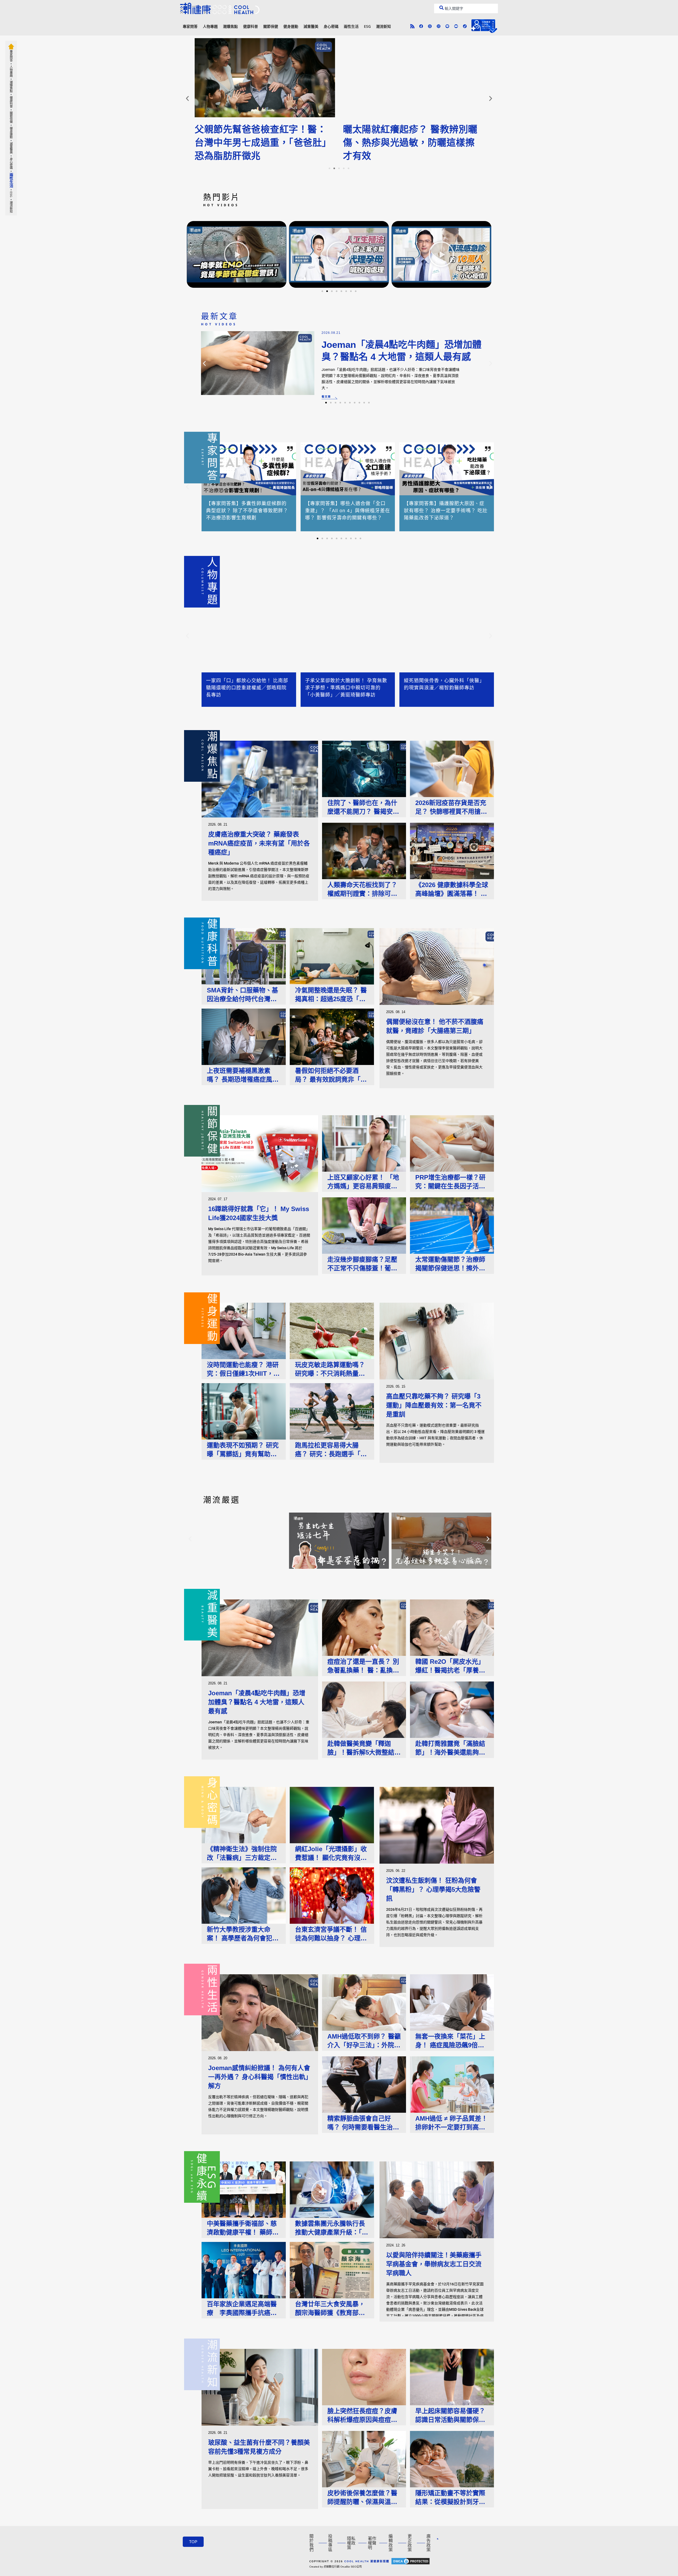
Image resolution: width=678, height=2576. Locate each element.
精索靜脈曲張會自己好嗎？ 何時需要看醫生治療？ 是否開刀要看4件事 (362, 2123)
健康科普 (251, 26)
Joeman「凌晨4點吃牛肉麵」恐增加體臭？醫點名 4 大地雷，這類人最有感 (257, 1702)
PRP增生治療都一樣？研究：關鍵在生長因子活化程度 (450, 1182)
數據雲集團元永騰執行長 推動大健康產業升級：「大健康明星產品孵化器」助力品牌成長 (332, 2228)
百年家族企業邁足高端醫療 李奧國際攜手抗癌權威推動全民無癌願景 (242, 2309)
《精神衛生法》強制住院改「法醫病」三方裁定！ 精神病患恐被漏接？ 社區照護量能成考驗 (243, 1854)
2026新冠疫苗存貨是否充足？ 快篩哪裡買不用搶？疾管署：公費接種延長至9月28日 (452, 808)
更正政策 (410, 2543)
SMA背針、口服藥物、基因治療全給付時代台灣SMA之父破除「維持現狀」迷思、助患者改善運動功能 (242, 995)
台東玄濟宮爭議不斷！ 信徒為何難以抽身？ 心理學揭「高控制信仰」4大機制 (332, 1934)
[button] (187, 98)
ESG (367, 26)
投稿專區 (330, 2543)
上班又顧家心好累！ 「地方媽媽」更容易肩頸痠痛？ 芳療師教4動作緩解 (363, 1182)
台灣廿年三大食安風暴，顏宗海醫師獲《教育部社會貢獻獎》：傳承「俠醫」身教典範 (332, 2309)
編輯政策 (391, 2543)
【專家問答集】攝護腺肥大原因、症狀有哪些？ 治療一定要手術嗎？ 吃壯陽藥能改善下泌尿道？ (446, 511)
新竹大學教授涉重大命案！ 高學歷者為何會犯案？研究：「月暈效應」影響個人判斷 (243, 1934)
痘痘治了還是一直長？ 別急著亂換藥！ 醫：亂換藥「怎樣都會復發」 (363, 1666)
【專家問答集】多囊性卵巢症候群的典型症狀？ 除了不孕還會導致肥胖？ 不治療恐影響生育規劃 (247, 511)
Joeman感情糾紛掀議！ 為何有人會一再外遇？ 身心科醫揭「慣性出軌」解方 (259, 2077)
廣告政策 (429, 2543)
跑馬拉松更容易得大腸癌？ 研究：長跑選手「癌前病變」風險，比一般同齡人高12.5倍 (331, 1450)
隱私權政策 (351, 2543)
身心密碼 (331, 26)
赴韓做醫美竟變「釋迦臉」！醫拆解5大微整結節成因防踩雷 (364, 1748)
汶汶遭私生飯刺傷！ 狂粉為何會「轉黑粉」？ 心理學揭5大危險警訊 (433, 1889)
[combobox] (466, 8)
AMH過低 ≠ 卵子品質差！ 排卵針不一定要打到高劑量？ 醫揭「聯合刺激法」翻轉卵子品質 (451, 2123)
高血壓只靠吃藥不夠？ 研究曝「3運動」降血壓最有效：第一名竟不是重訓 (434, 1405)
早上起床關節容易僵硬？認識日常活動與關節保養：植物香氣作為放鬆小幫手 (450, 2416)
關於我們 (311, 2543)
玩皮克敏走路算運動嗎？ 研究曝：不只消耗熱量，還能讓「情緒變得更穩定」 (332, 1370)
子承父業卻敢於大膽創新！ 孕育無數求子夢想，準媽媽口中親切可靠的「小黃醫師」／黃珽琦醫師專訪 (346, 688)
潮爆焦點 (230, 26)
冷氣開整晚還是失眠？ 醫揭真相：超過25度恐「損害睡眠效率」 (331, 995)
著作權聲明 (372, 2543)
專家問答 (190, 26)
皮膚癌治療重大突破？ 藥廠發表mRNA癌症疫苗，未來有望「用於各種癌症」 (259, 843)
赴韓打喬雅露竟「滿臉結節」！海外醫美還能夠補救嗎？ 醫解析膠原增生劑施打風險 (451, 1748)
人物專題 (210, 26)
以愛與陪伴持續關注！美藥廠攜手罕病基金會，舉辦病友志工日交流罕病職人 (434, 2264)
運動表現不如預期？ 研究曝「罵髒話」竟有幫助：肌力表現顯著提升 (243, 1450)
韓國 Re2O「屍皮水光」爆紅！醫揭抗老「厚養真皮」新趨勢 (450, 1666)
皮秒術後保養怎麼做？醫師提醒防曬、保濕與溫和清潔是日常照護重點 (362, 2498)
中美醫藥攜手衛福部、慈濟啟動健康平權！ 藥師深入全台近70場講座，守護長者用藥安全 (243, 2228)
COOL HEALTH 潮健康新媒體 (367, 2561)
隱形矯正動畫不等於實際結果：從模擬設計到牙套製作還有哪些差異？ (450, 2498)
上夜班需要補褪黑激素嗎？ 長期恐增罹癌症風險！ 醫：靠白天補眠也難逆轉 (243, 1075)
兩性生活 (351, 26)
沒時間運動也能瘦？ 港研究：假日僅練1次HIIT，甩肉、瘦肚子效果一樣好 (243, 1370)
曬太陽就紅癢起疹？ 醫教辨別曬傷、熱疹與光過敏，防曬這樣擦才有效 (262, 143)
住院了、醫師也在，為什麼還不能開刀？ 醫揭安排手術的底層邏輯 (363, 808)
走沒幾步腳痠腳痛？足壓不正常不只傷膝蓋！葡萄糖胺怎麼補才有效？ (362, 1264)
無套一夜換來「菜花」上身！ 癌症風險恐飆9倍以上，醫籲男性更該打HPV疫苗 (450, 2041)
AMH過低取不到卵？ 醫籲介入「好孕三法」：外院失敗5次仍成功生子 (364, 2041)
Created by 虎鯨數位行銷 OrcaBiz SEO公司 (336, 2567)
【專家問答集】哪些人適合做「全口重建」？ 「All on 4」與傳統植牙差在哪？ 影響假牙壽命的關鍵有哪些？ (348, 511)
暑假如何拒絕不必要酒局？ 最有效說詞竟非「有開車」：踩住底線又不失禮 (332, 1075)
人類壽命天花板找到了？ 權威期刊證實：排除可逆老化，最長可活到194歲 (362, 890)
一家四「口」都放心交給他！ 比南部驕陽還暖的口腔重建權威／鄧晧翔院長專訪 (247, 688)
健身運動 (291, 26)
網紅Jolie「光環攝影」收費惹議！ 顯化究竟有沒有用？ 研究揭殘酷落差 (331, 1854)
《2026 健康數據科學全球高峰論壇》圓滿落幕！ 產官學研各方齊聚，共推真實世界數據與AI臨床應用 (452, 890)
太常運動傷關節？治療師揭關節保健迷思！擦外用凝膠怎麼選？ (450, 1264)
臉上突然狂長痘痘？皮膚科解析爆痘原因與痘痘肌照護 (362, 2416)
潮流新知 (383, 26)
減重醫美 (311, 26)
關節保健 (271, 26)
